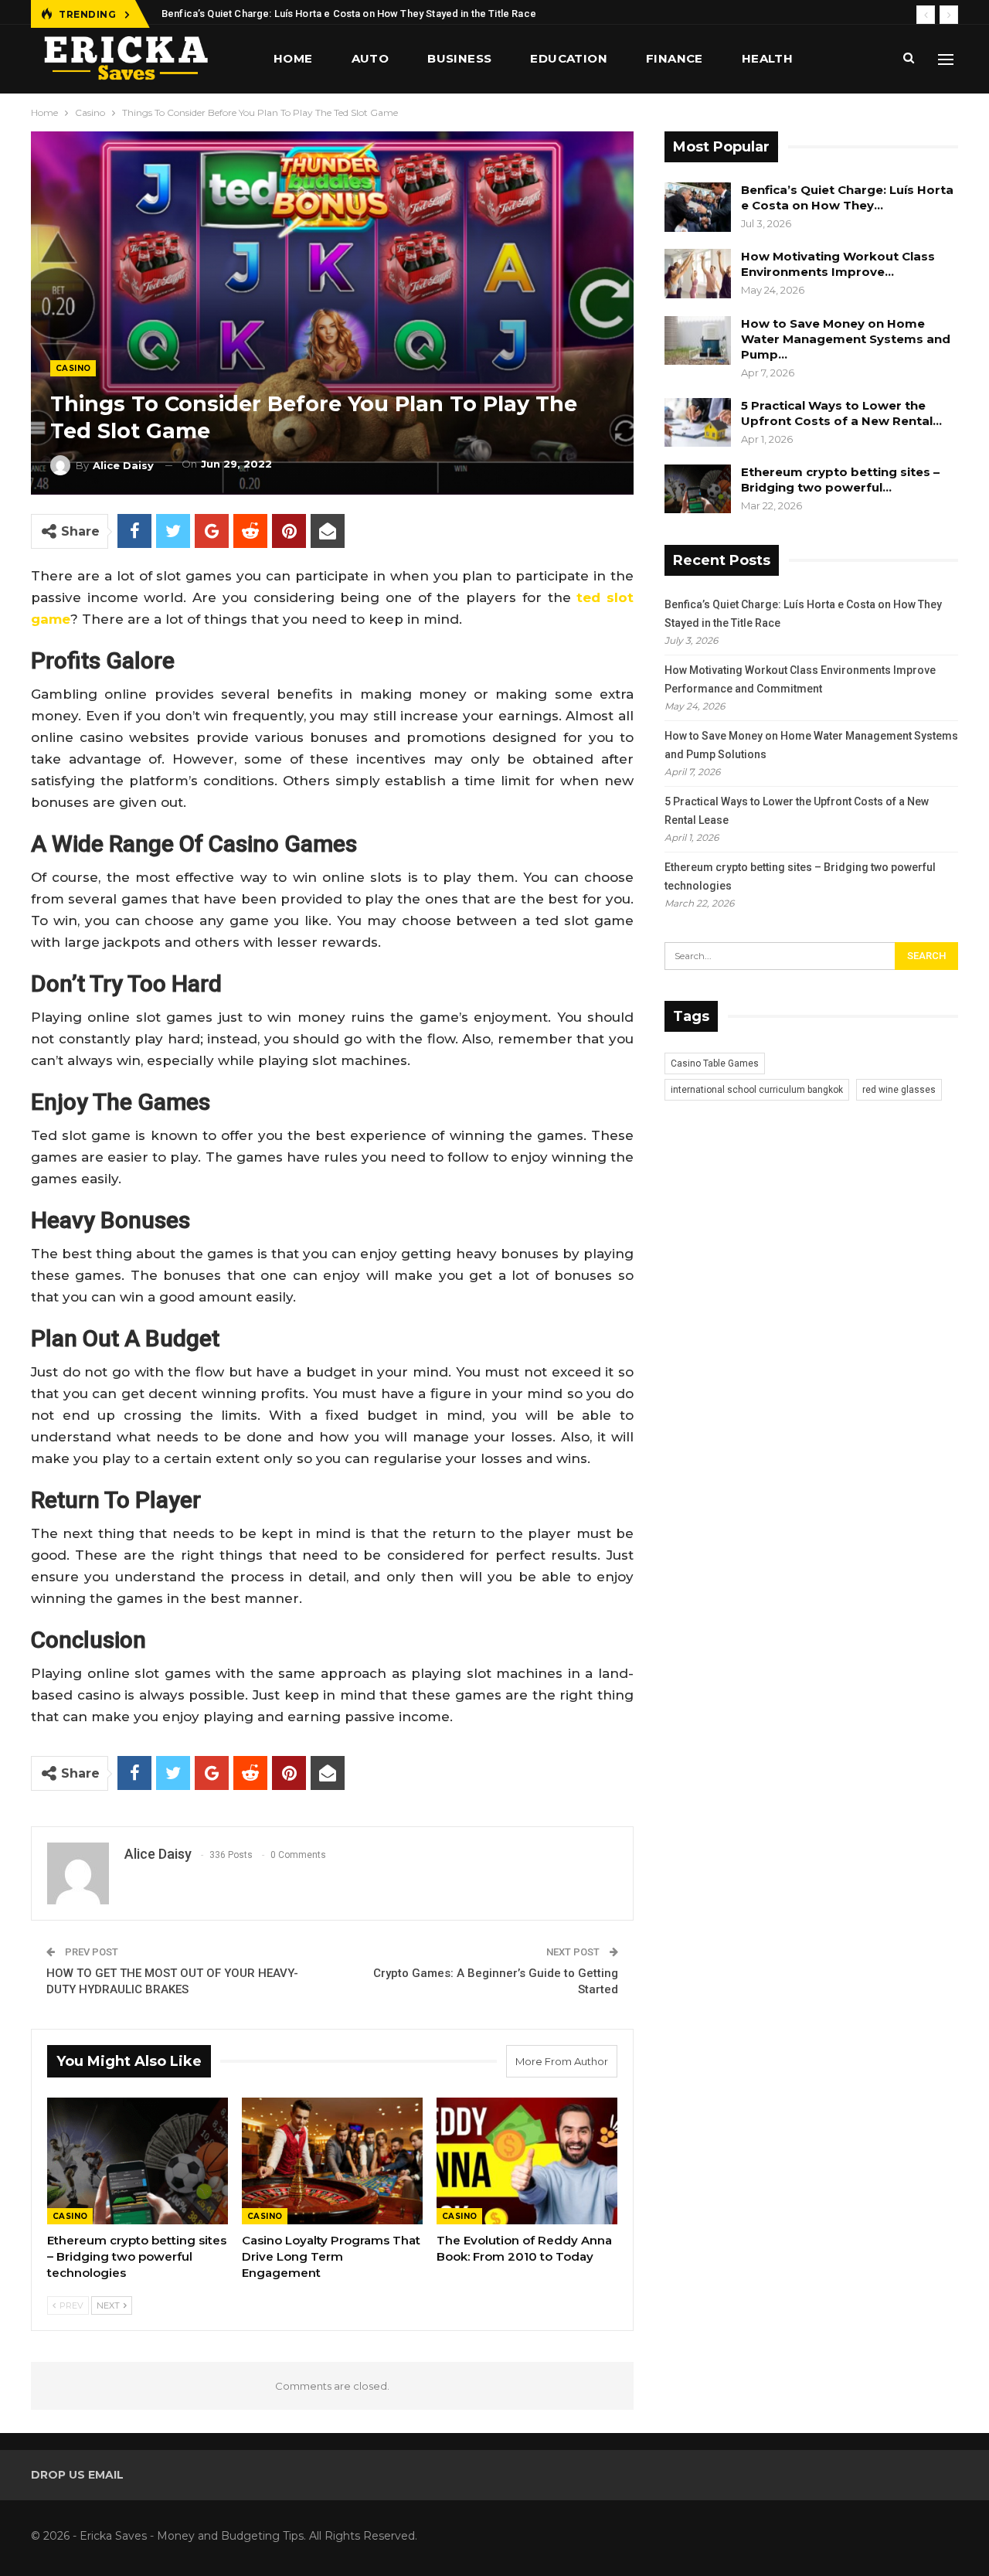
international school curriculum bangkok (757, 1090)
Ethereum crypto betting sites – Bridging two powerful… (840, 480)
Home (293, 58)
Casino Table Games (715, 1063)
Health (767, 58)
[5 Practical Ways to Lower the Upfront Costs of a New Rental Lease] (698, 423)
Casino (73, 368)
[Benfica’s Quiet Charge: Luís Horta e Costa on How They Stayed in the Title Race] (698, 207)
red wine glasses (899, 1090)
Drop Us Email (77, 2475)
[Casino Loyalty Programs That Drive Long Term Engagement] (332, 2161)
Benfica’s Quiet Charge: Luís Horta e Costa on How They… (847, 197)
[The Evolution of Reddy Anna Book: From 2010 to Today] (527, 2161)
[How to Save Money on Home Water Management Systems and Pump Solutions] (698, 341)
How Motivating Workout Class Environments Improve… (838, 264)
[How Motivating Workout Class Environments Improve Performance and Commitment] (698, 274)
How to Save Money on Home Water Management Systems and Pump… (846, 339)
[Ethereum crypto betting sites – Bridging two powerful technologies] (138, 2161)
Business (459, 58)
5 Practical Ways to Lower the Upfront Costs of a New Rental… (841, 413)
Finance (675, 58)
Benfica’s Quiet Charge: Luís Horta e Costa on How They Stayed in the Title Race (349, 14)
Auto (370, 58)
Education (569, 58)
